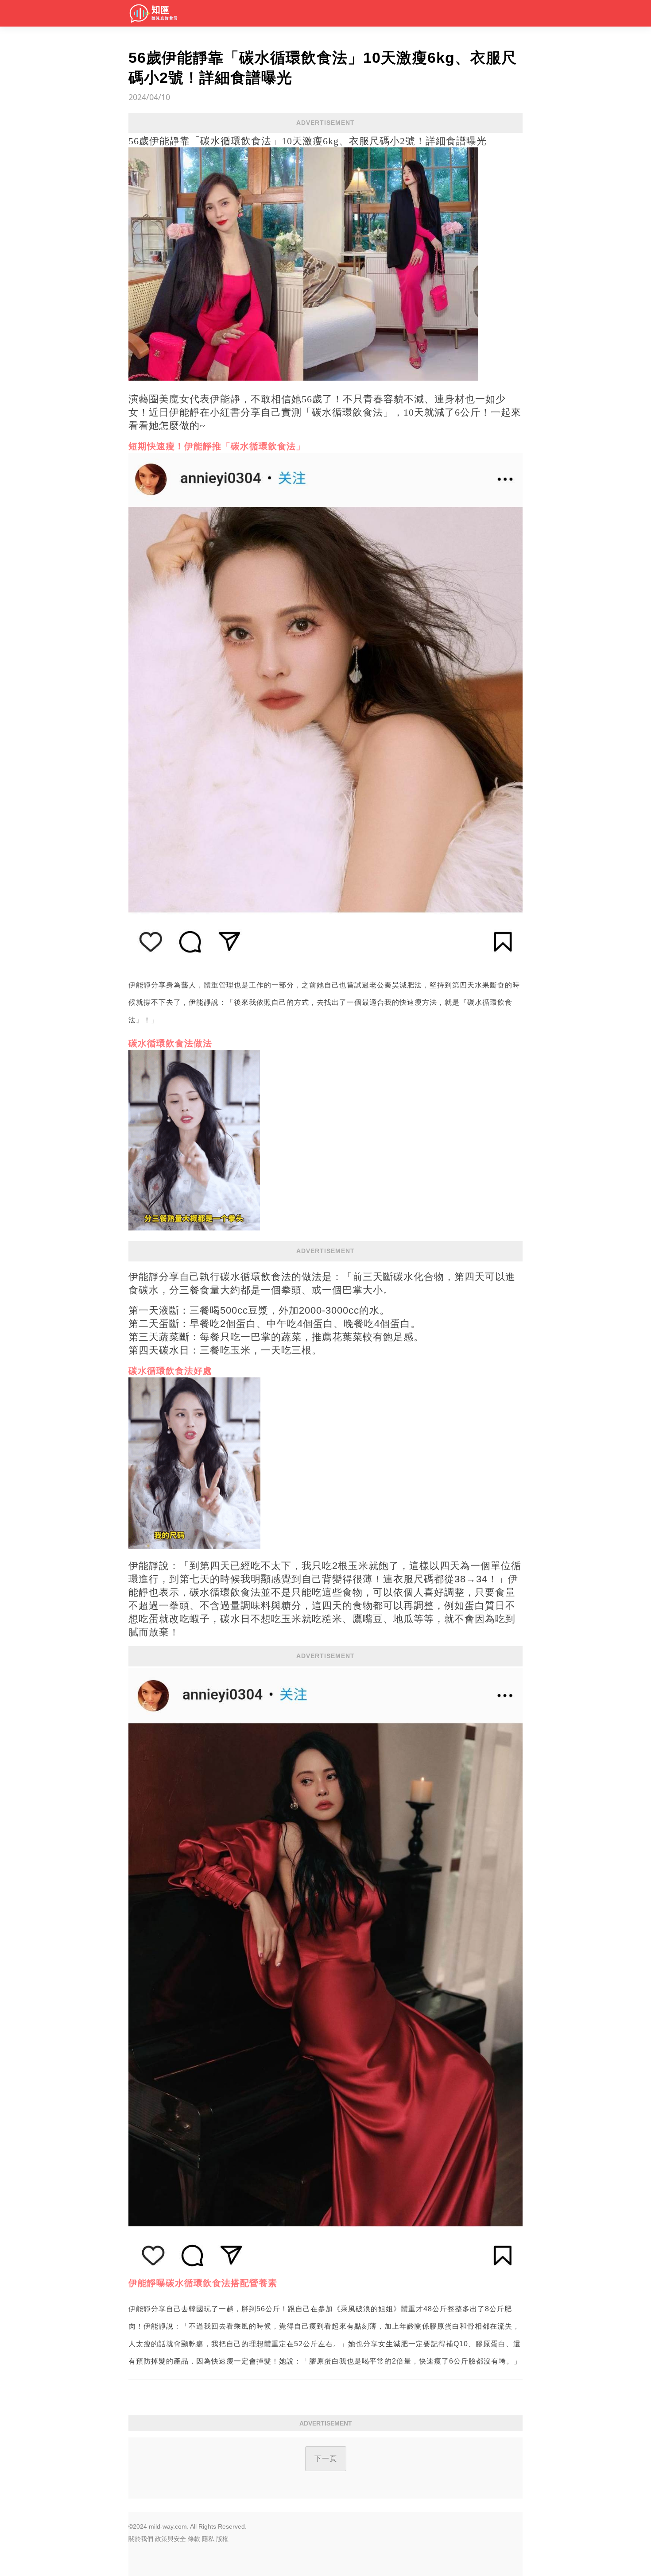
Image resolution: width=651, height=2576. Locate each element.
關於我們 (141, 2539)
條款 (194, 2539)
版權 (222, 2539)
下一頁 (326, 2458)
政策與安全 (170, 2539)
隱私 (208, 2539)
